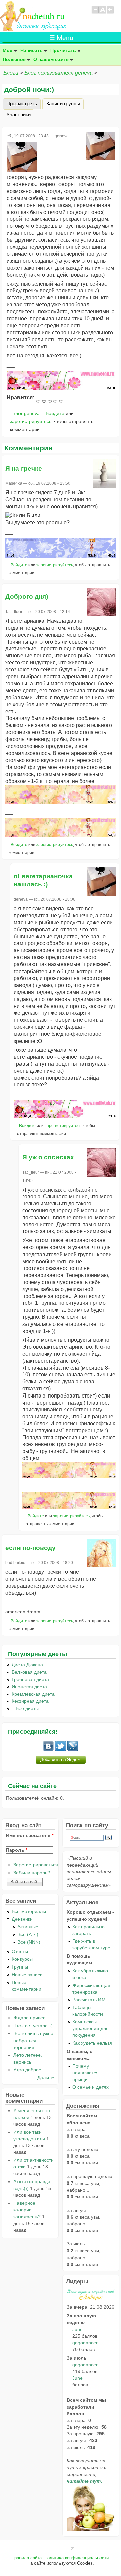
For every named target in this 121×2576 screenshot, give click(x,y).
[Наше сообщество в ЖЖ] (73, 1750)
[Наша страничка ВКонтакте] (48, 1750)
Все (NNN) (29, 1942)
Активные (28, 1927)
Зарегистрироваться (36, 1865)
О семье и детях (90, 2087)
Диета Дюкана (27, 1665)
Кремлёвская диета (33, 1694)
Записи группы (63, 103)
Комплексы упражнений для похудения (90, 2028)
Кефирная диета (30, 1701)
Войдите (55, 413)
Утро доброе (27, 2070)
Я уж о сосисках (48, 1157)
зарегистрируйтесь (31, 421)
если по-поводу (31, 1548)
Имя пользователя (30, 1835)
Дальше (46, 2078)
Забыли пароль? (32, 1873)
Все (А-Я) (28, 1934)
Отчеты (20, 1951)
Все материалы (29, 1911)
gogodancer (85, 2343)
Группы (20, 1967)
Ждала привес (29, 2018)
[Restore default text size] (103, 13)
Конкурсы (22, 1959)
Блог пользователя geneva (58, 73)
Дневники (22, 1919)
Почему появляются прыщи (86, 2073)
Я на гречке (24, 468)
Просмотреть (24, 103)
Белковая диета (29, 1672)
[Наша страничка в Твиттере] (61, 1750)
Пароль (17, 1850)
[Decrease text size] (95, 13)
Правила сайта (27, 2558)
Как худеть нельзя (92, 2043)
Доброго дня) (27, 597)
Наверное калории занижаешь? (27, 2210)
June (77, 2329)
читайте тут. (84, 2481)
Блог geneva (26, 413)
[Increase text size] (110, 13)
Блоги (11, 73)
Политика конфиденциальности (76, 2558)
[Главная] (34, 29)
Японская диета (29, 1687)
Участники (18, 114)
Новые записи (27, 1975)
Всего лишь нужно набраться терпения (33, 2040)
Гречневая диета (30, 1679)
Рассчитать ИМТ (90, 2000)
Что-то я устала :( (33, 2026)
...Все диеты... (27, 1708)
